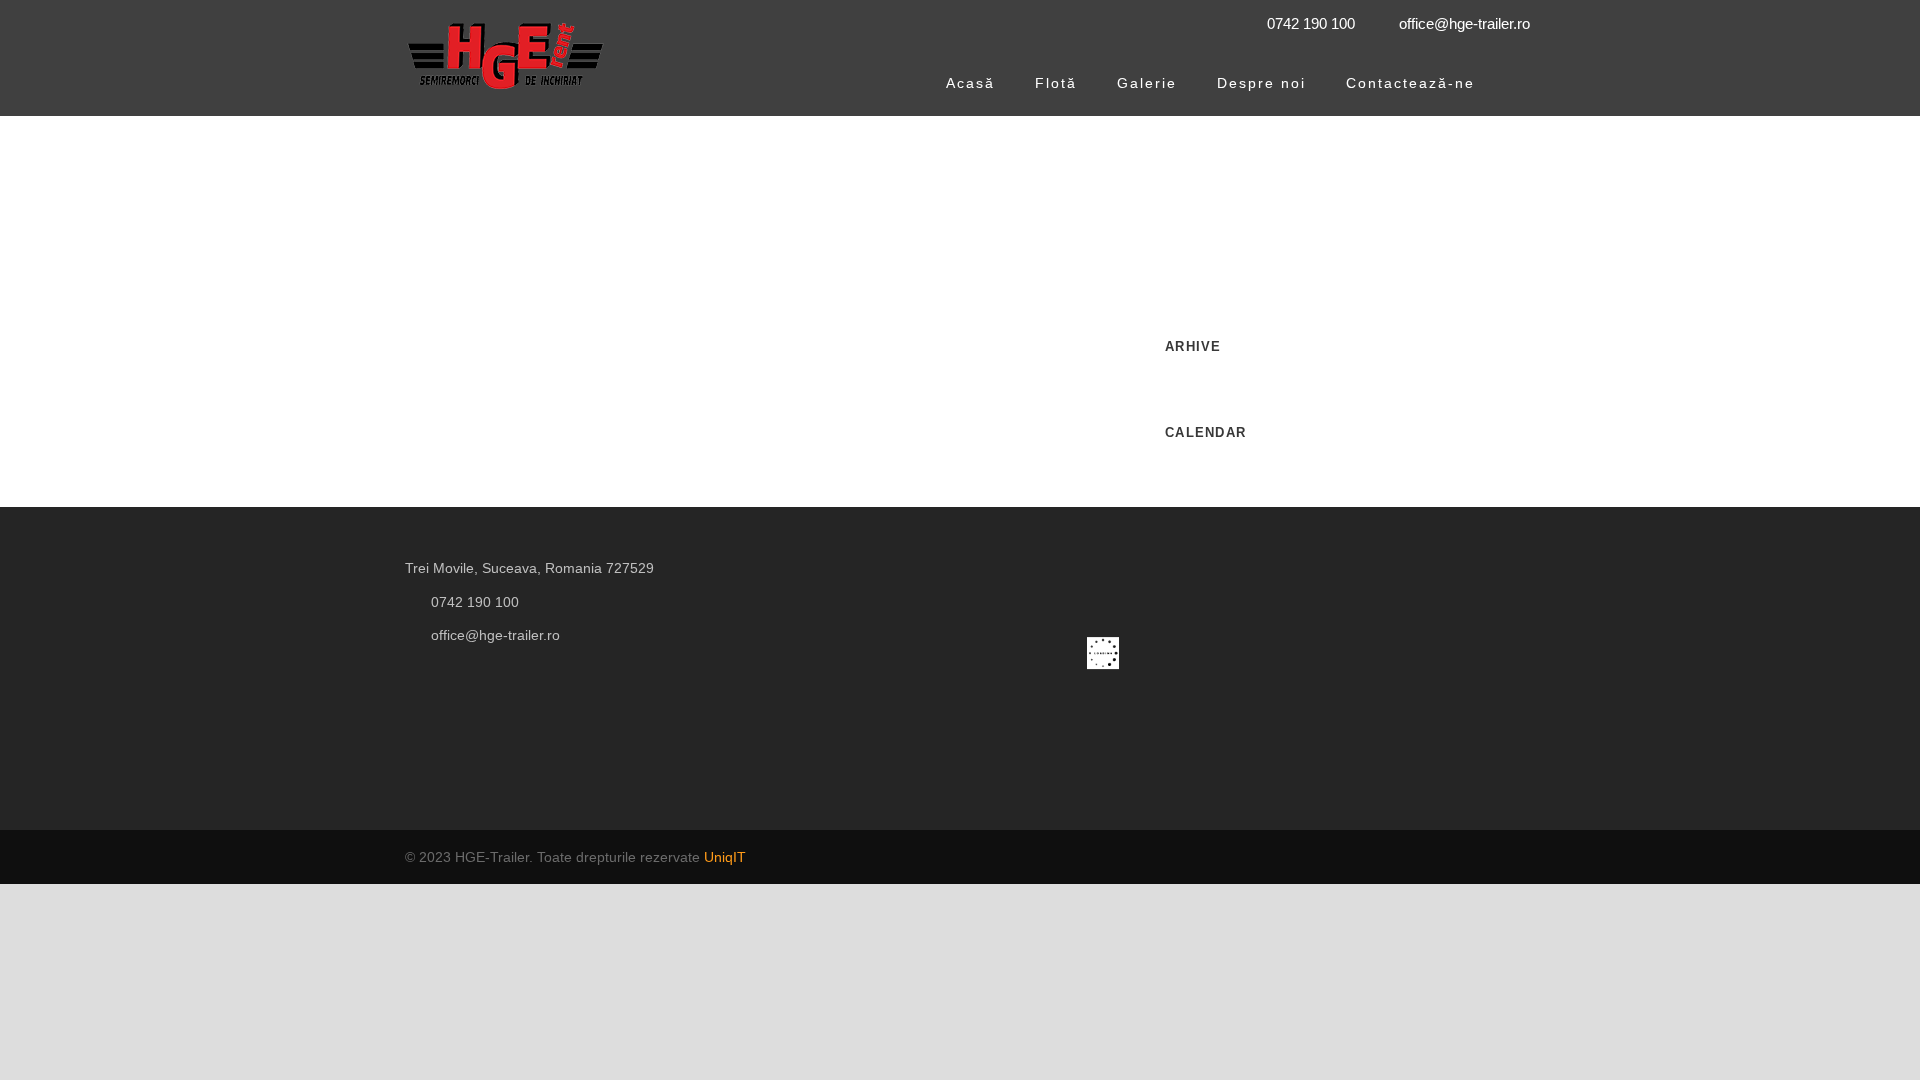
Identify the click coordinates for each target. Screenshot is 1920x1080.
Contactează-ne (1410, 83)
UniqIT (725, 857)
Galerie (1147, 83)
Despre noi (1261, 83)
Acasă (970, 83)
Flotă (1056, 83)
